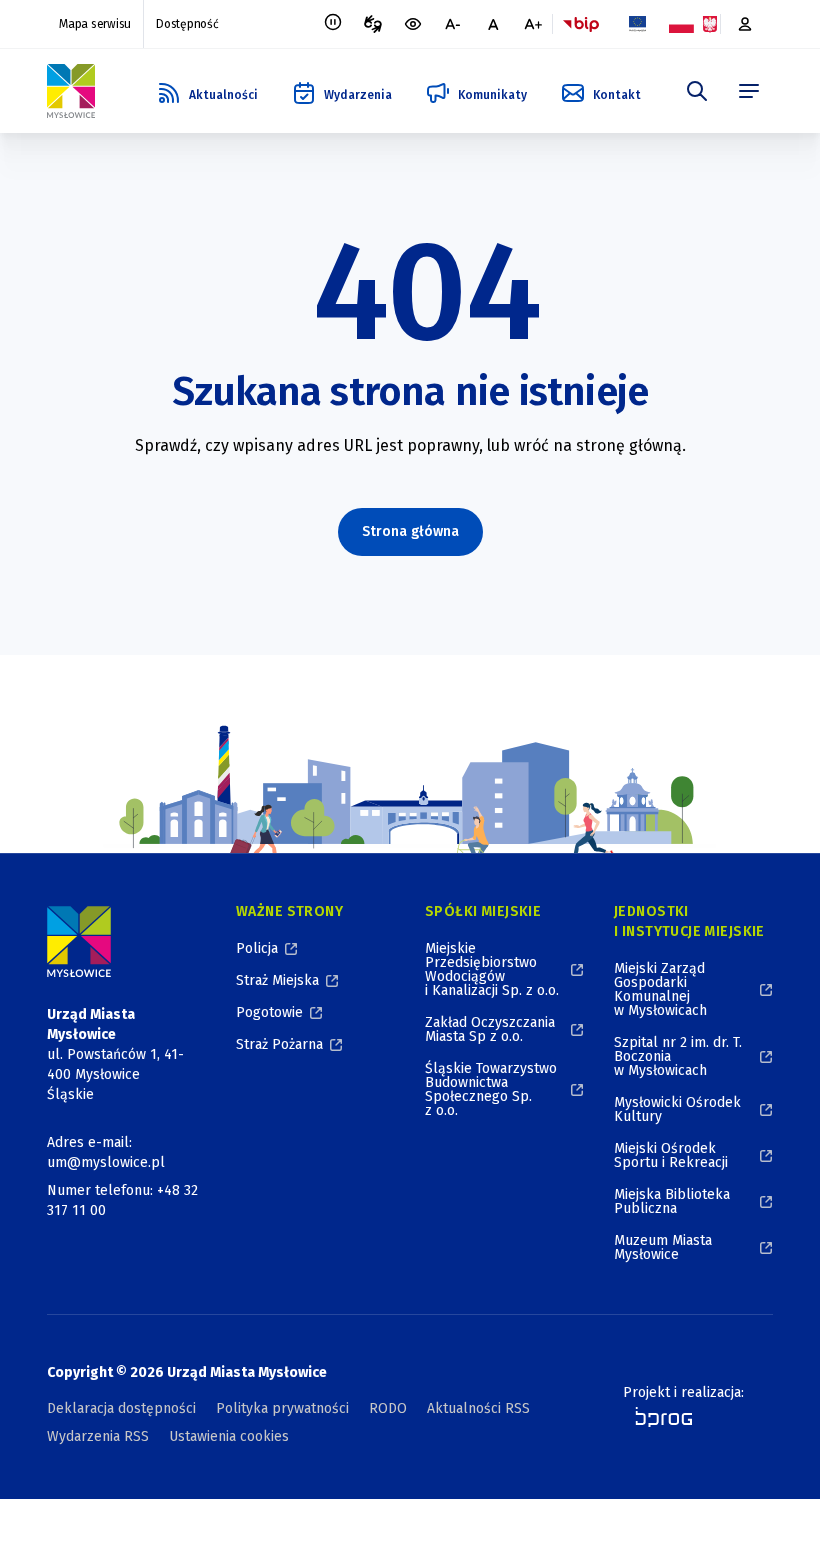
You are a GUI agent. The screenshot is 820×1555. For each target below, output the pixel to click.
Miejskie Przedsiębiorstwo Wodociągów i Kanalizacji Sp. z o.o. (492, 969)
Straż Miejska (277, 980)
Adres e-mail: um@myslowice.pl (106, 1152)
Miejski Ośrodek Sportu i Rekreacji (671, 1155)
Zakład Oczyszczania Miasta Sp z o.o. (490, 1029)
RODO (388, 1408)
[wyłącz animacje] (333, 24)
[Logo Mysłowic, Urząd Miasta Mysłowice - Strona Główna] (71, 91)
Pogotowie (269, 1012)
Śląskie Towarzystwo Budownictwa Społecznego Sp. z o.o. (491, 1089)
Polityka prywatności (282, 1408)
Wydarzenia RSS (98, 1436)
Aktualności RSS (478, 1408)
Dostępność (187, 24)
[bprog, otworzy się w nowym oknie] (657, 1417)
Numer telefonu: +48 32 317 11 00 (122, 1200)
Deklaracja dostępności (121, 1408)
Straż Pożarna (279, 1044)
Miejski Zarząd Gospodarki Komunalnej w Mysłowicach (660, 989)
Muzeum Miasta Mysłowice (663, 1247)
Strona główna (410, 531)
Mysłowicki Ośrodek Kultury (677, 1109)
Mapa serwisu (95, 24)
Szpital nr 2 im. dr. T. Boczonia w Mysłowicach (678, 1056)
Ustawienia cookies (229, 1436)
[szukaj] (697, 91)
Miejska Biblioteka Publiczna (672, 1201)
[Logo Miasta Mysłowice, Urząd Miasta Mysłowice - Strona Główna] (79, 941)
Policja (257, 948)
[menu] (749, 91)
